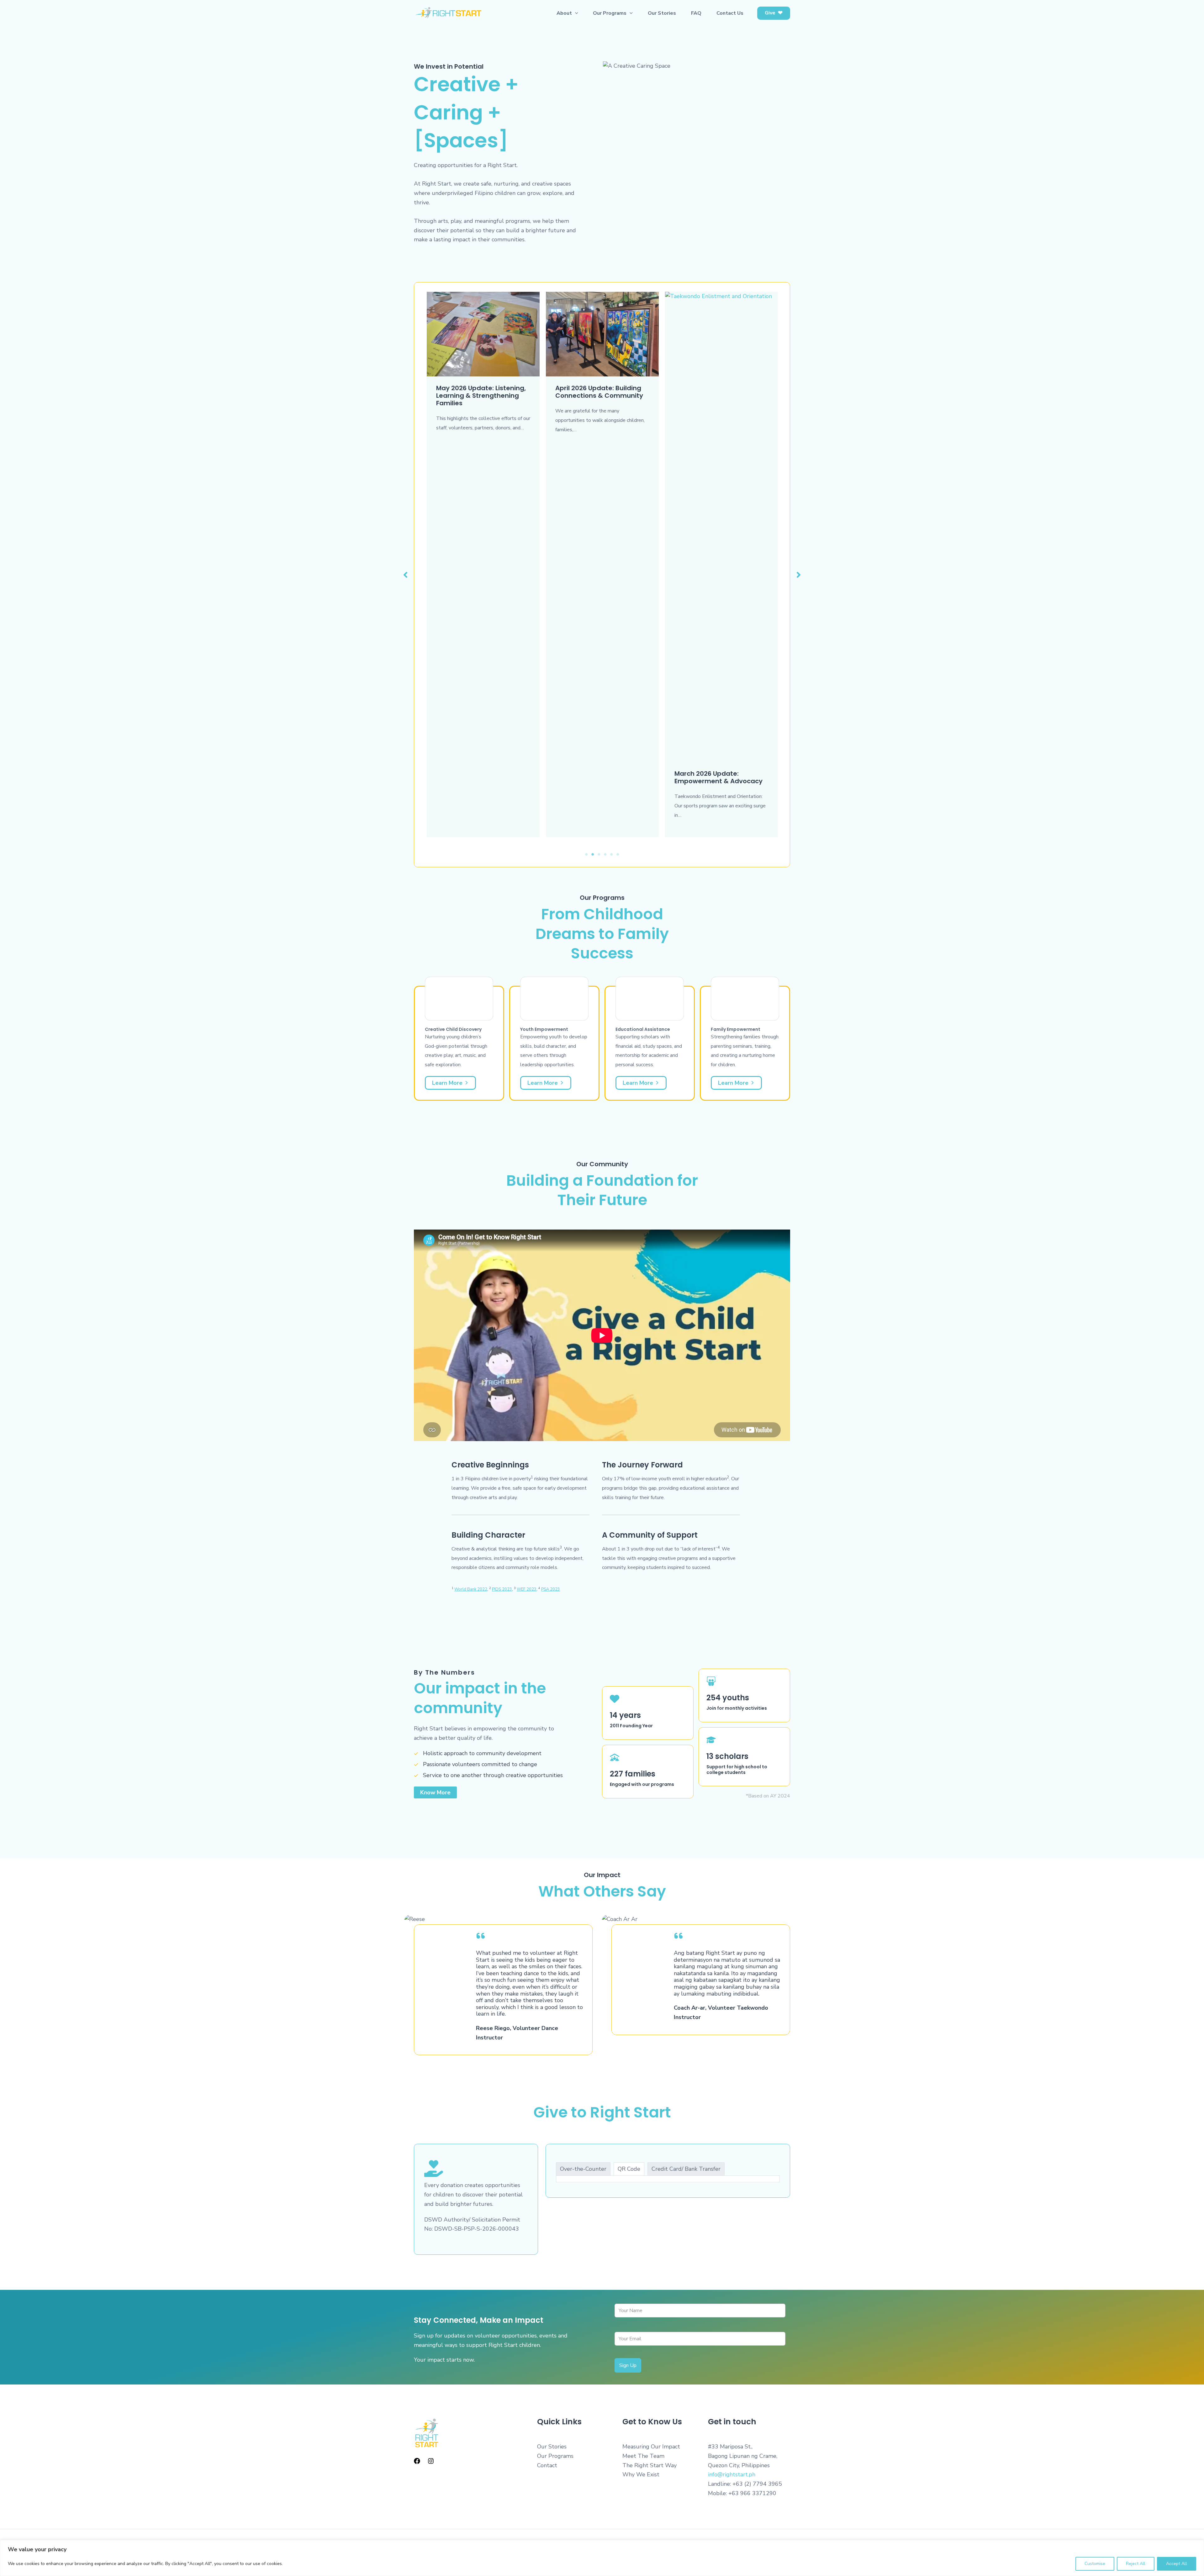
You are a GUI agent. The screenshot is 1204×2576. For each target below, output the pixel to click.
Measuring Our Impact (651, 2447)
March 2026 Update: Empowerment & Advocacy (599, 777)
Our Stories (552, 2447)
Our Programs (555, 2456)
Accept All (1177, 2564)
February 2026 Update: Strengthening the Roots (714, 777)
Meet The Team (643, 2456)
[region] (602, 2558)
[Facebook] (417, 2461)
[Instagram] (431, 2461)
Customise (1095, 2564)
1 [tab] (586, 854)
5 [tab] (611, 854)
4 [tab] (605, 854)
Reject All (1136, 2564)
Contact (547, 2465)
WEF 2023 (527, 1589)
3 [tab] (599, 854)
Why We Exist (641, 2474)
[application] (575, 13)
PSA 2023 (551, 1589)
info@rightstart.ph (732, 2474)
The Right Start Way (650, 2465)
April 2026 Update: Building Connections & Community (480, 392)
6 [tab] (618, 854)
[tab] (583, 2169)
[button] (774, 13)
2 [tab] (593, 854)
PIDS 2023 (502, 1589)
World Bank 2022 (471, 1589)
